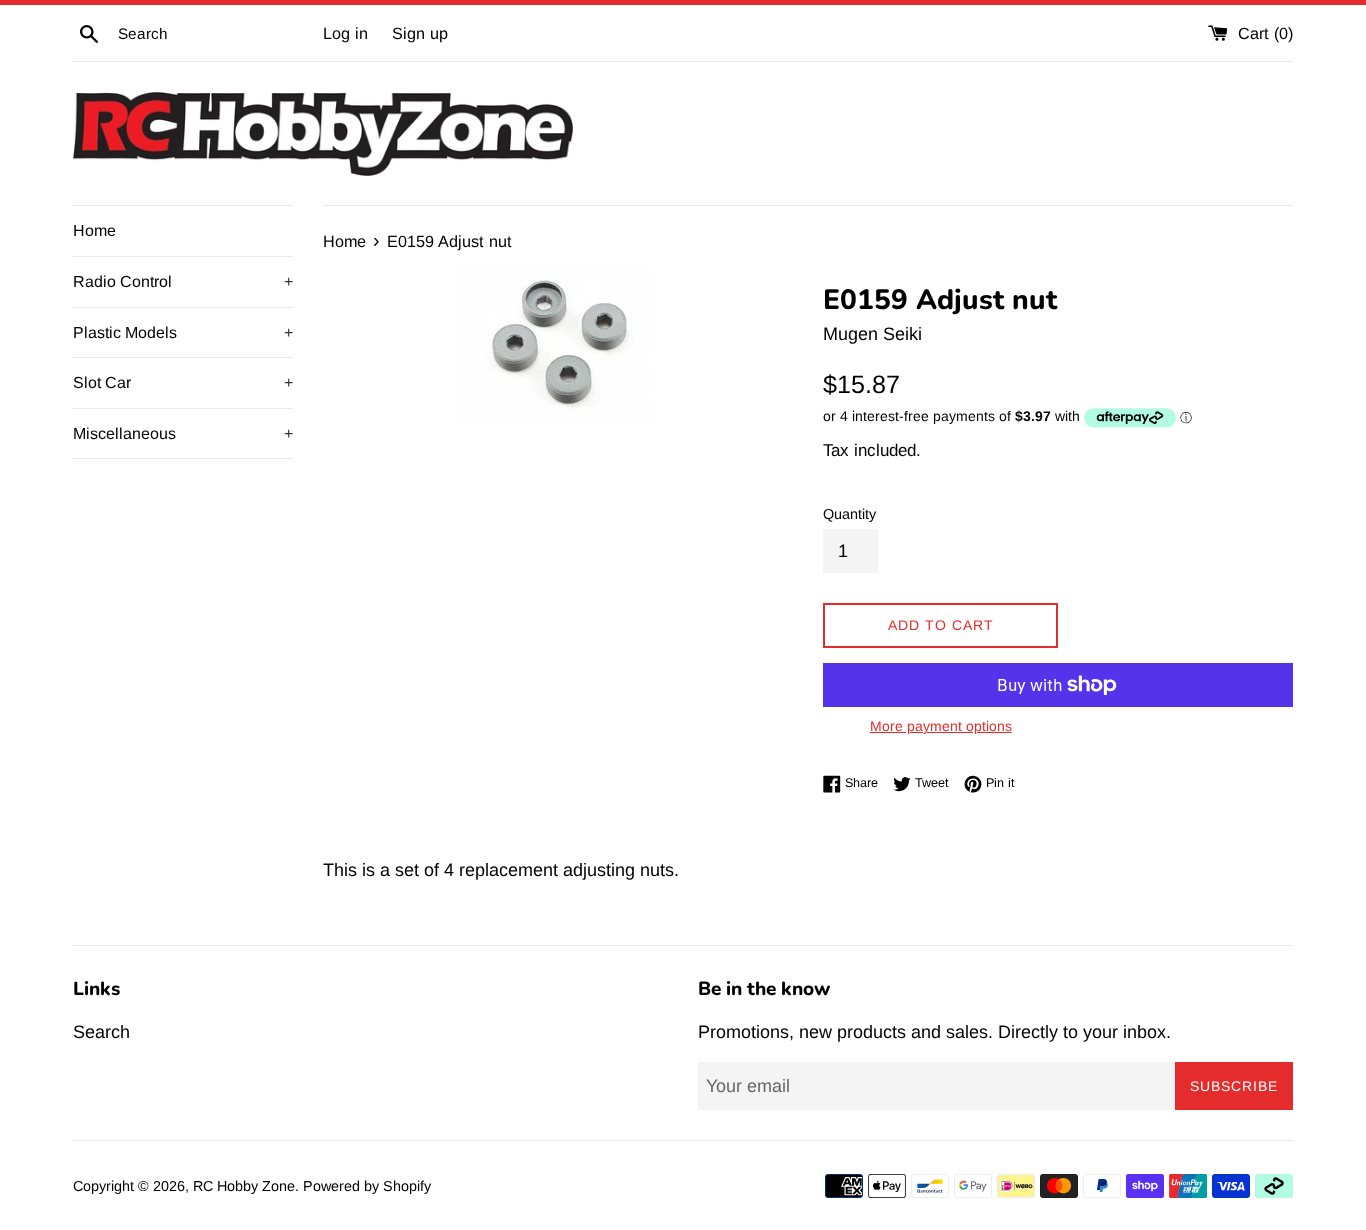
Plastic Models (183, 332)
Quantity (849, 514)
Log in (345, 33)
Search (101, 1032)
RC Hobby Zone (244, 1186)
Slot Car (183, 382)
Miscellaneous (183, 433)
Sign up (420, 33)
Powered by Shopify (367, 1186)
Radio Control (183, 281)
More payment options (941, 726)
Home (94, 230)
